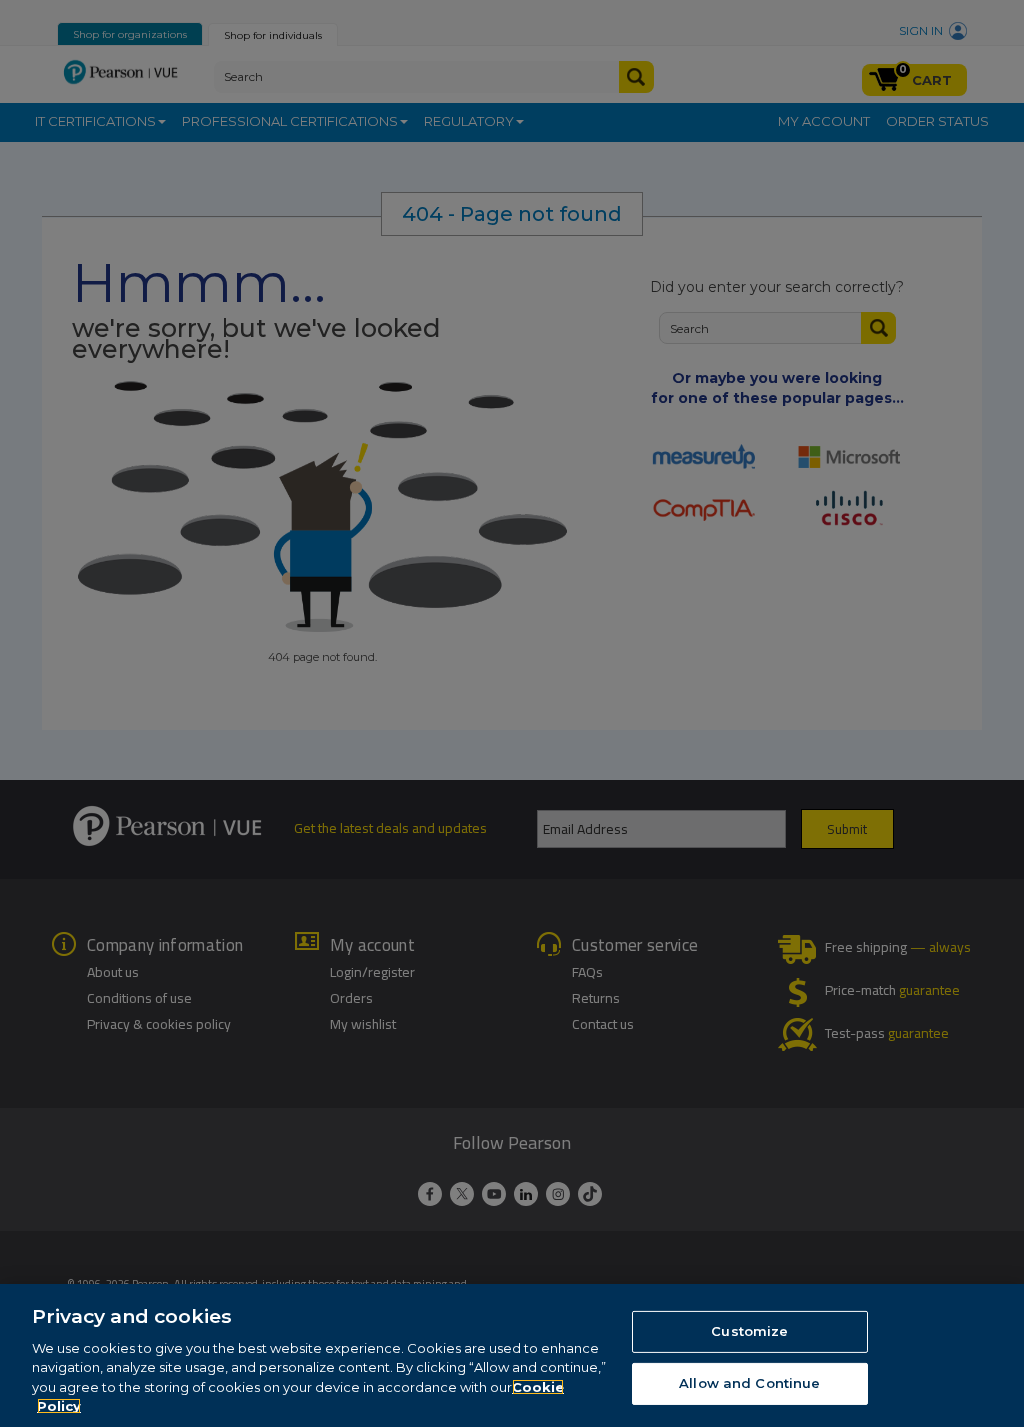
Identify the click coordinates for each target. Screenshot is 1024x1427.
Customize (749, 1331)
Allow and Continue (749, 1383)
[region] (512, 1355)
